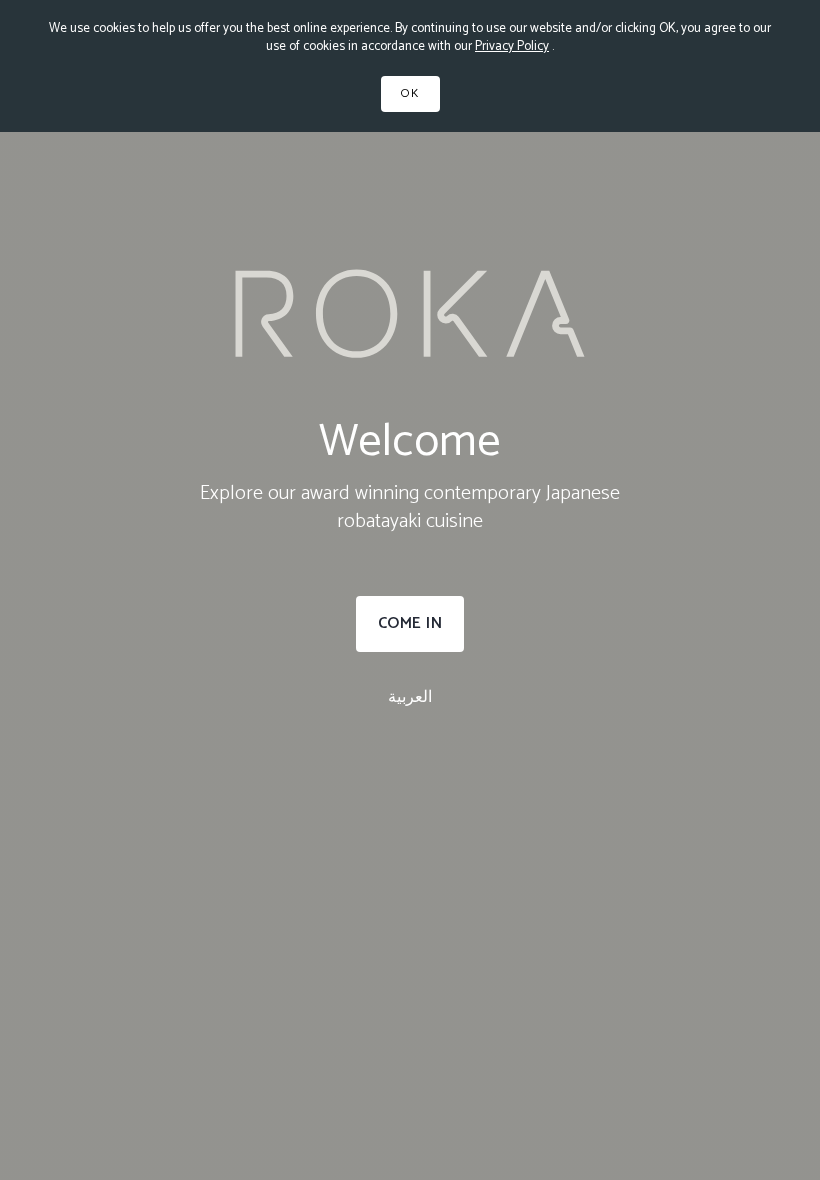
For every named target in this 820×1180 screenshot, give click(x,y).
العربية (410, 697)
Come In (410, 623)
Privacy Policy (512, 46)
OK (410, 93)
